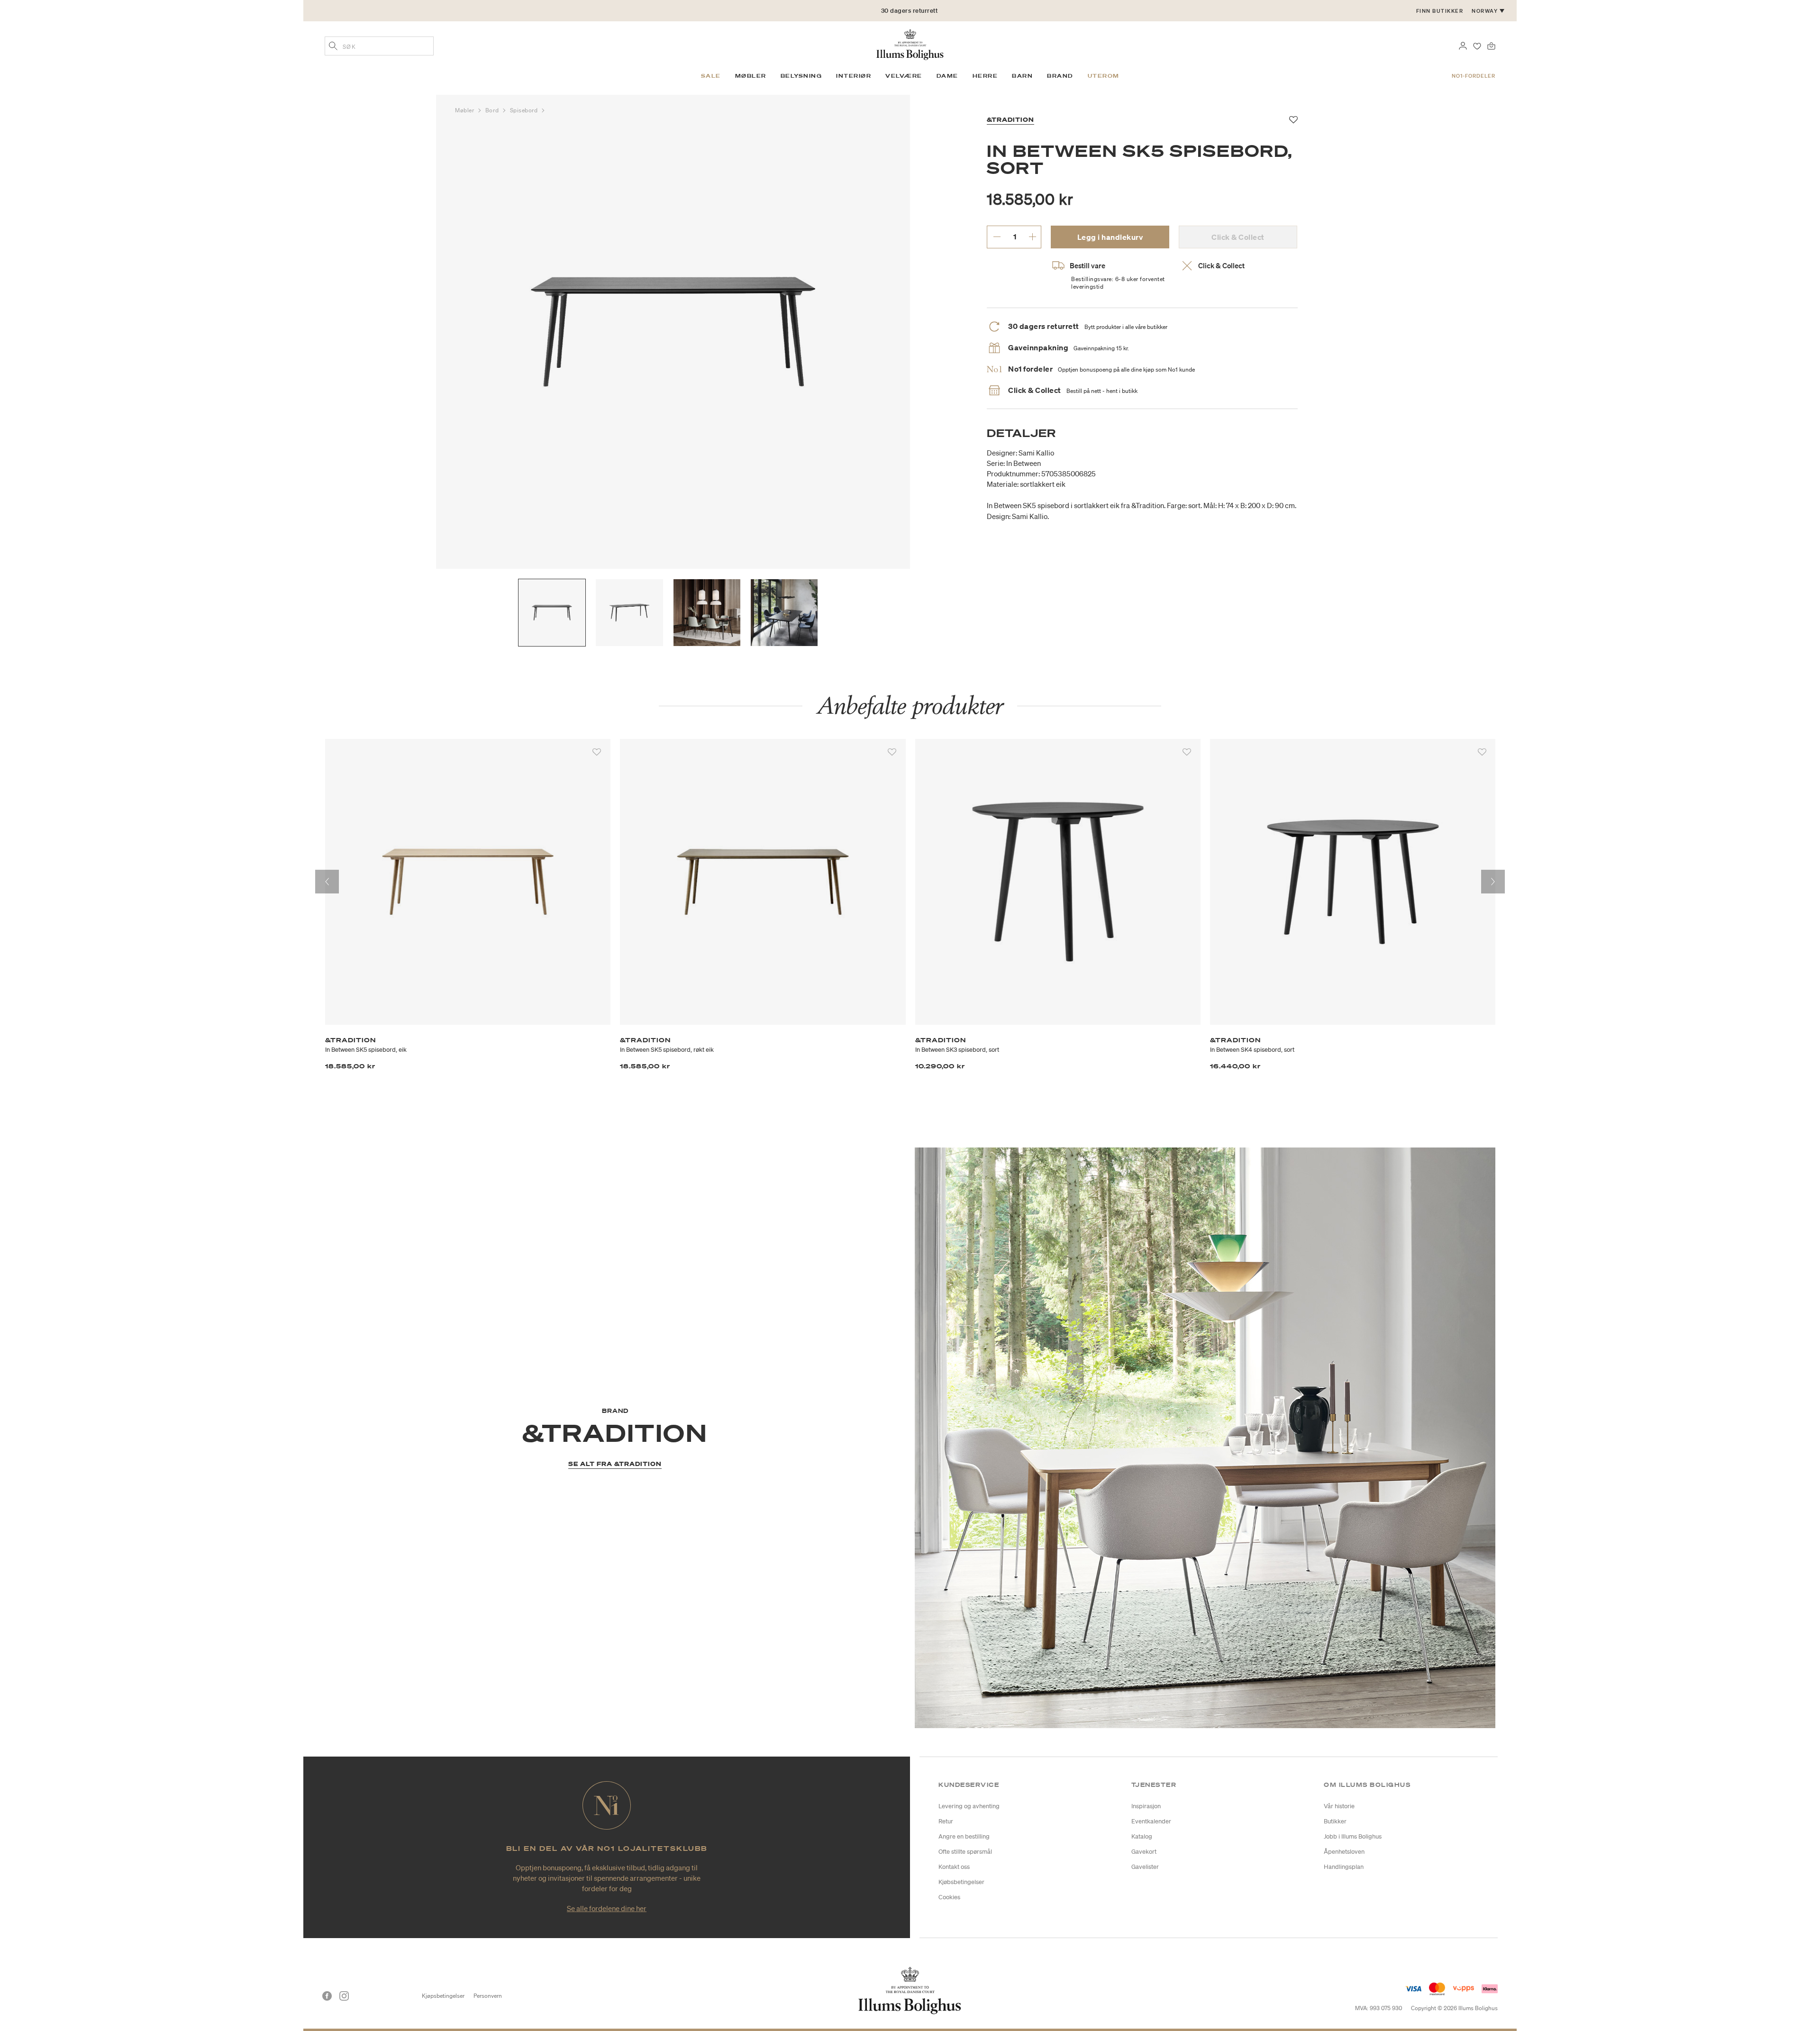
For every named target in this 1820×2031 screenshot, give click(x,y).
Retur (946, 1821)
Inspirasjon (1146, 1806)
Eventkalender (1151, 1821)
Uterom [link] (1104, 76)
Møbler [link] (751, 76)
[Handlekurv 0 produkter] (1491, 45)
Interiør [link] (854, 76)
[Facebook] (327, 1996)
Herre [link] (985, 76)
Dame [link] (947, 76)
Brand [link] (1060, 76)
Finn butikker (1440, 11)
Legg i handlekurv (1110, 237)
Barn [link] (1022, 76)
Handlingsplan (1344, 1867)
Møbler (465, 110)
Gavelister (1145, 1867)
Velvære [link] (904, 76)
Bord (493, 110)
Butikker (1335, 1821)
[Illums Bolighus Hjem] (910, 44)
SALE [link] (711, 76)
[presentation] (327, 882)
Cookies (949, 1897)
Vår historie (1339, 1806)
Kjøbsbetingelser (961, 1882)
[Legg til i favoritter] (597, 752)
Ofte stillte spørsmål (965, 1852)
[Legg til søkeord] (333, 47)
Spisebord (525, 110)
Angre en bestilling (964, 1836)
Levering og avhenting (969, 1806)
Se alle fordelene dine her (607, 1908)
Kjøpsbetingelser (443, 1996)
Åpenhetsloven (1344, 1852)
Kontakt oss (954, 1867)
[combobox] (379, 46)
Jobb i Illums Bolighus (1353, 1836)
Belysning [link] (801, 76)
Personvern (488, 1996)
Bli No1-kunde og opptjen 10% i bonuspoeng (910, 11)
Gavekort (1144, 1852)
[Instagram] (344, 1996)
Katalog (1142, 1836)
